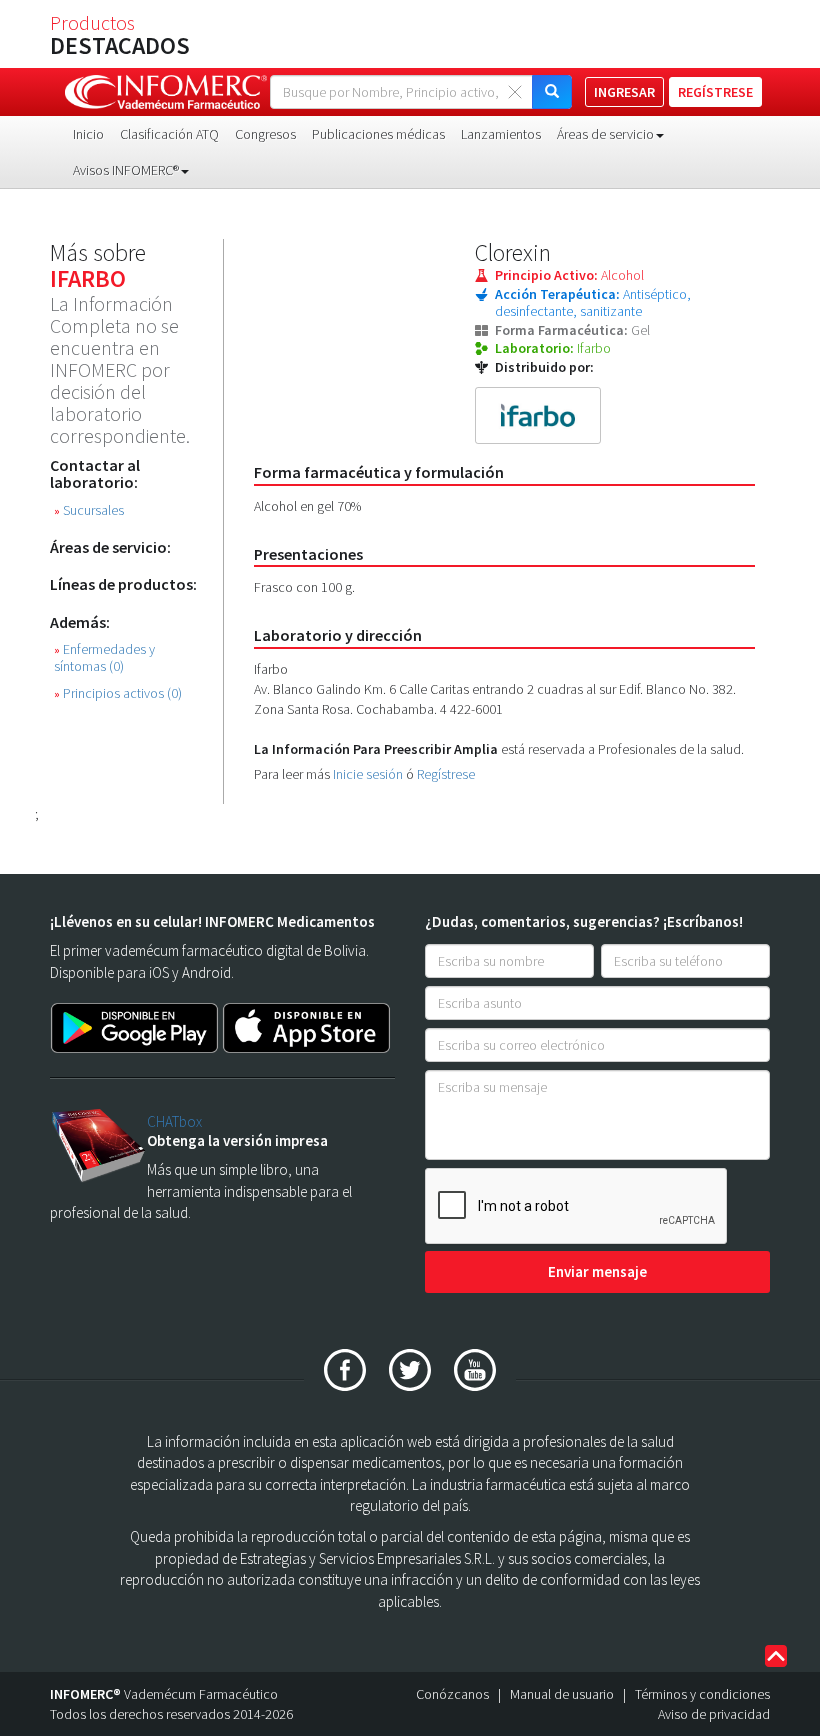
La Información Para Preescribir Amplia (376, 749)
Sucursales (89, 510)
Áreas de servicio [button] (605, 134)
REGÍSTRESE (715, 92)
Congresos (265, 134)
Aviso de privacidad (714, 1714)
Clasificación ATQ (169, 134)
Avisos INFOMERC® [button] (126, 170)
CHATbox (174, 1121)
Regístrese (446, 774)
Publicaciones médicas (378, 134)
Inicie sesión (368, 774)
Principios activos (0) (118, 693)
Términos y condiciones (702, 1694)
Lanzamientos (501, 134)
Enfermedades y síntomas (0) (104, 658)
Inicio (88, 134)
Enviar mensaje (597, 1271)
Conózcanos (452, 1694)
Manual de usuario (562, 1694)
